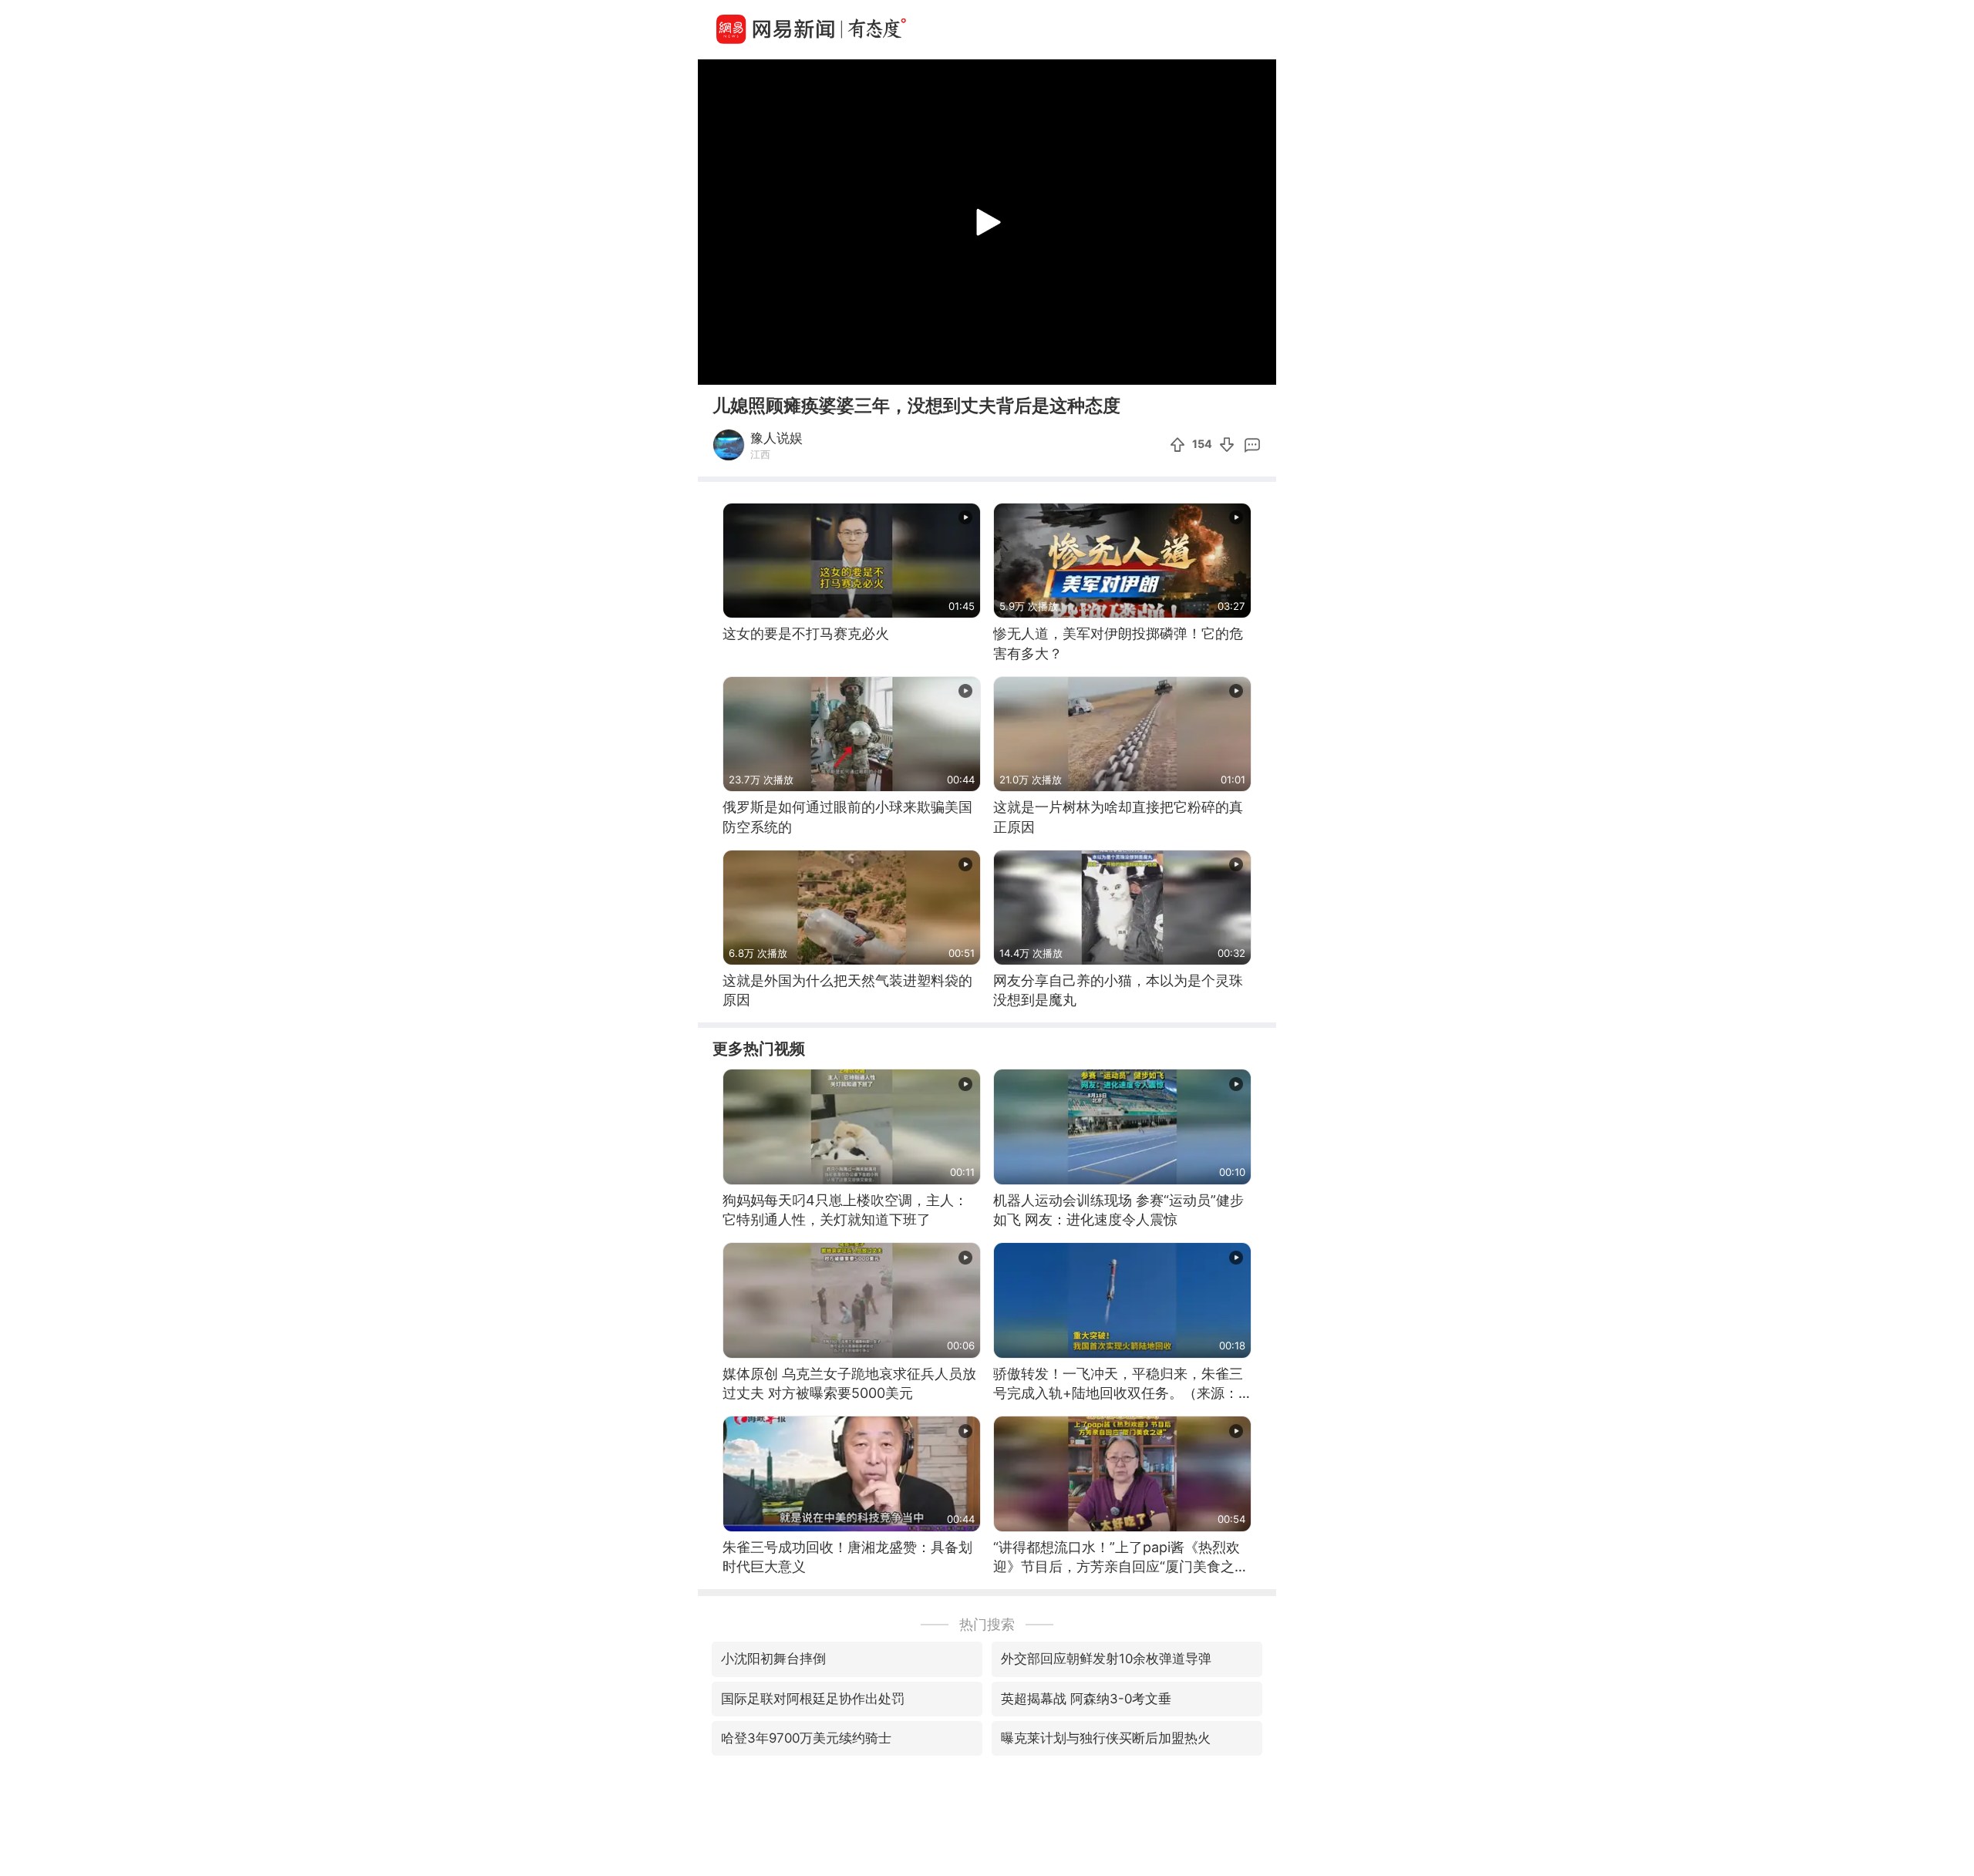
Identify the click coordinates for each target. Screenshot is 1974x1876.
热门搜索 (987, 1624)
